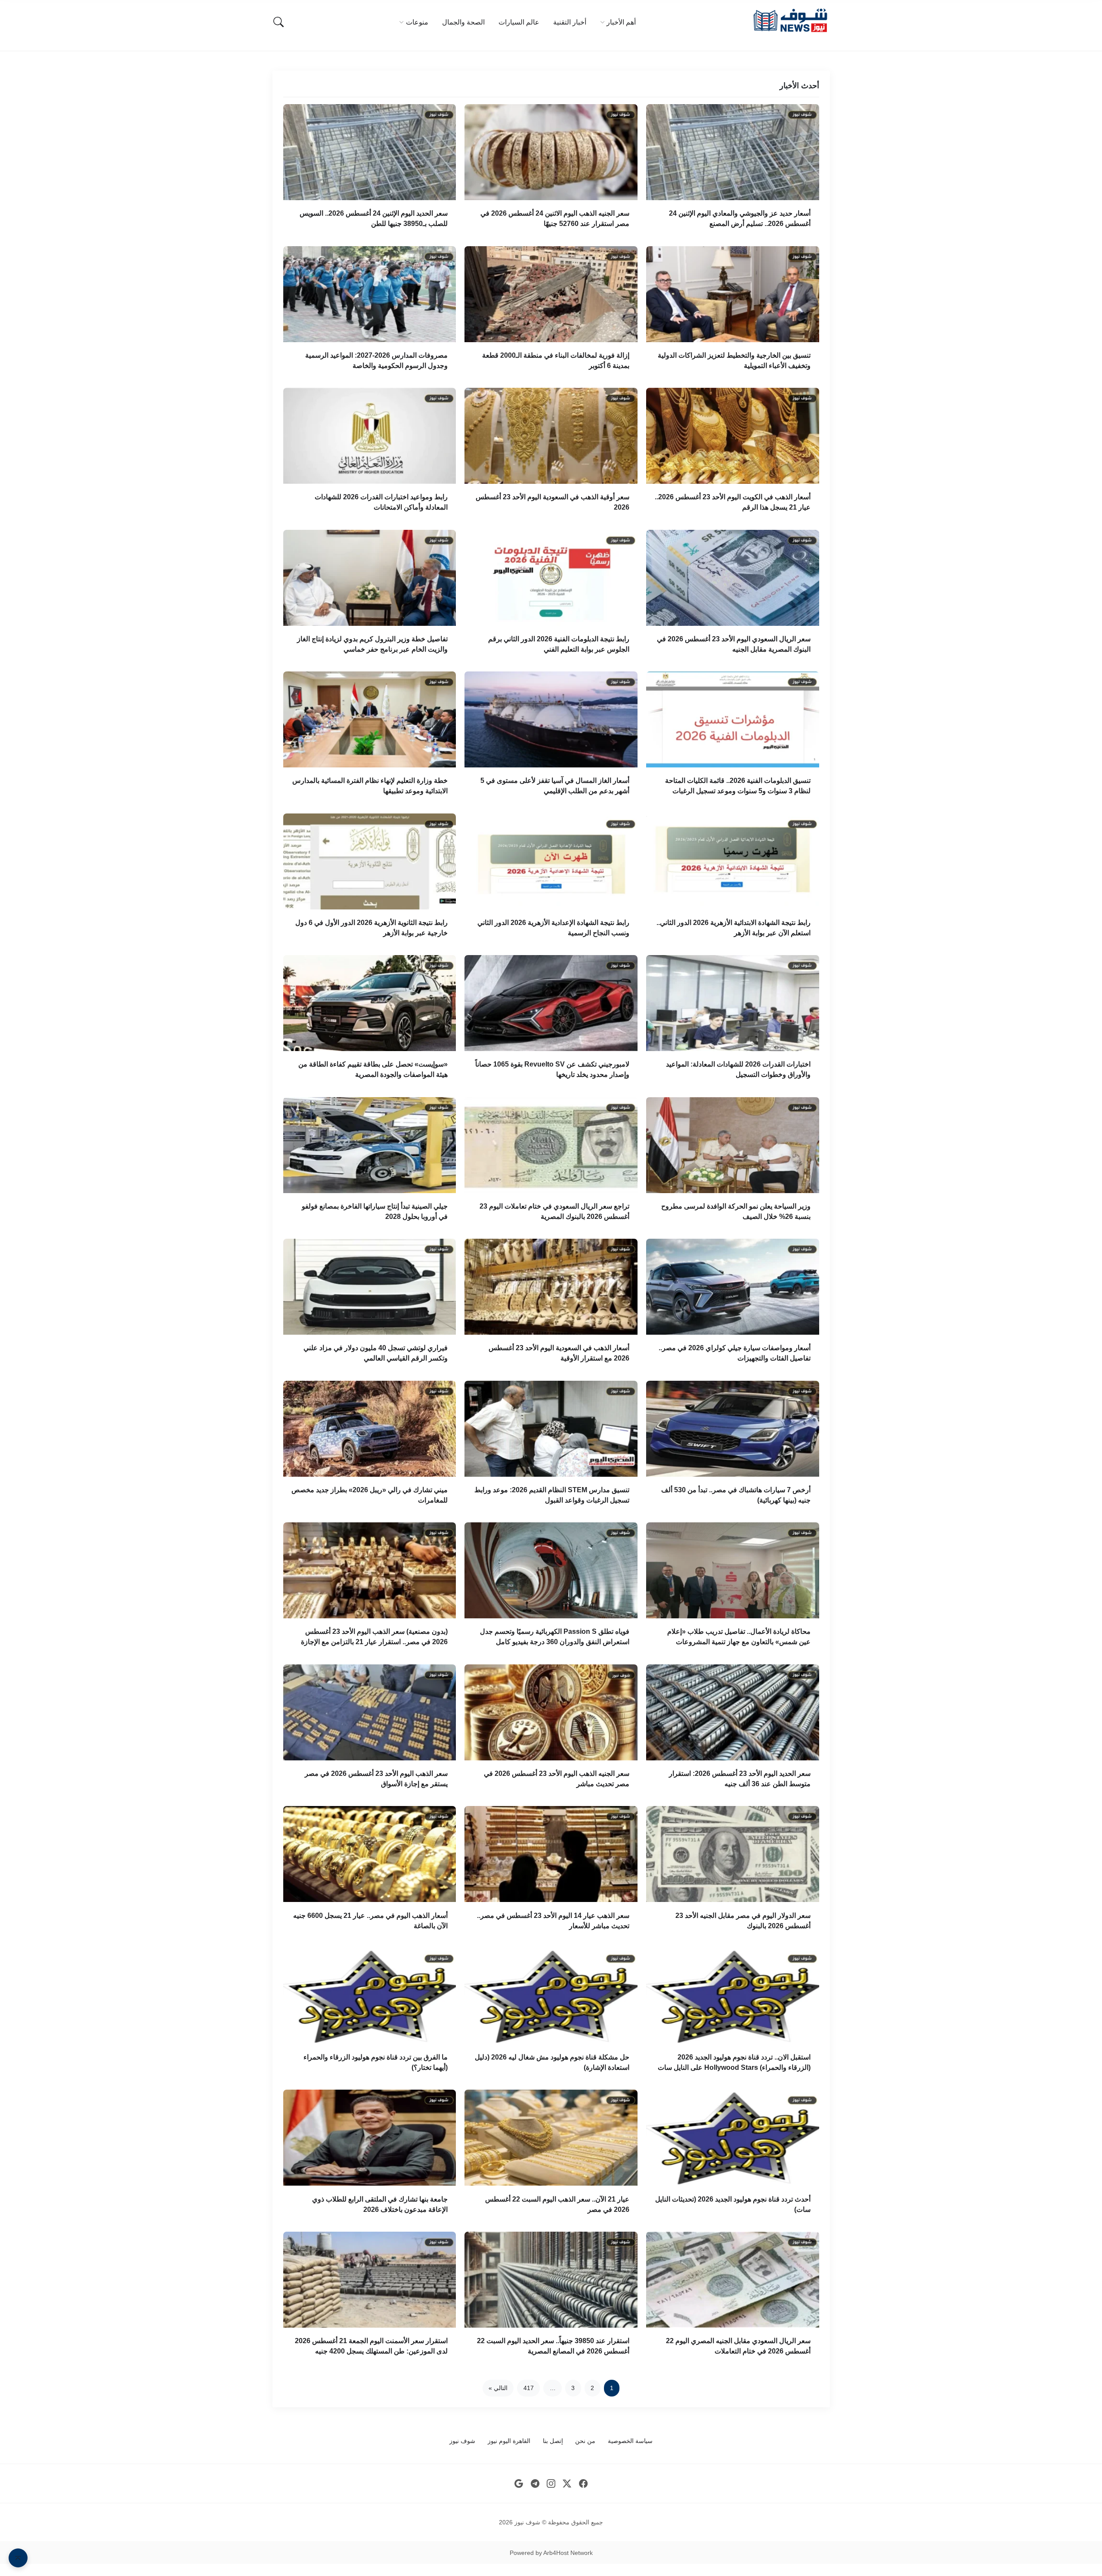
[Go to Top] (18, 2558)
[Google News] (519, 2484)
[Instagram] (551, 2484)
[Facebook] (584, 2484)
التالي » (498, 2388)
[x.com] (567, 2484)
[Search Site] (279, 22)
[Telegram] (535, 2484)
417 (529, 2388)
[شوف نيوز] (790, 20)
